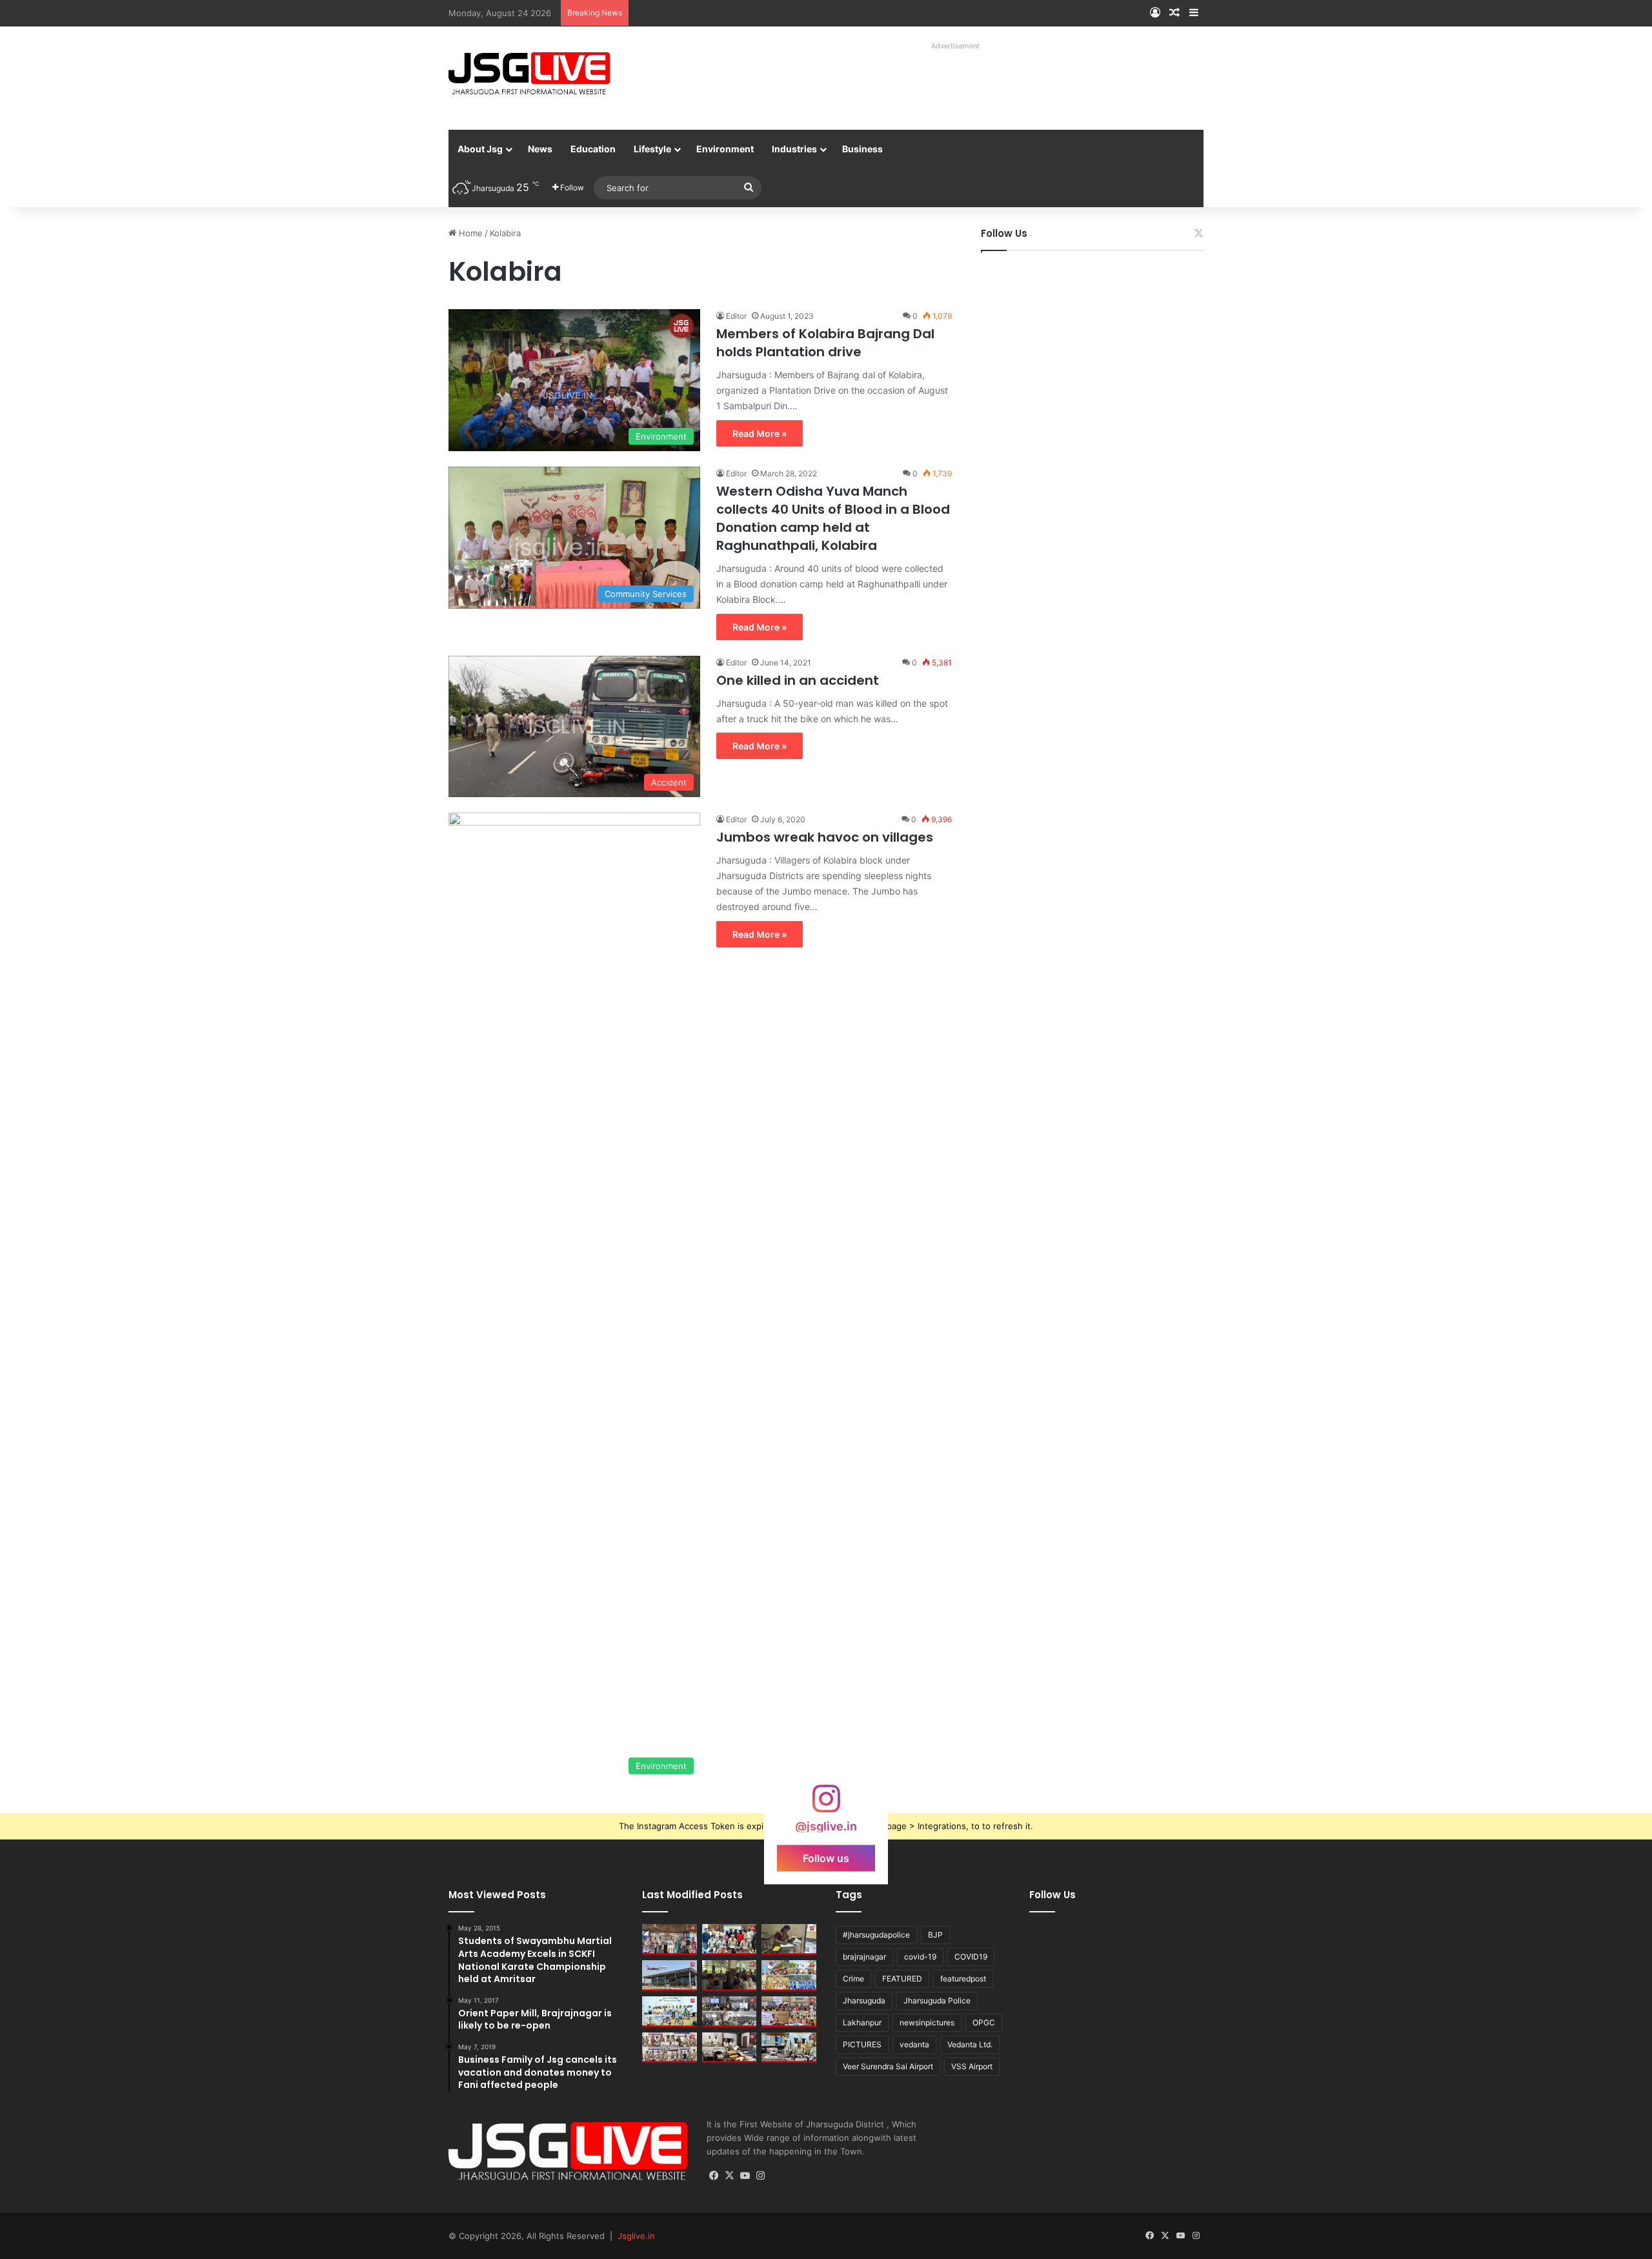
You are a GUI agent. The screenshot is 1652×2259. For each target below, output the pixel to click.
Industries (794, 149)
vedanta (914, 2044)
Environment (725, 149)
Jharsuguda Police (937, 2001)
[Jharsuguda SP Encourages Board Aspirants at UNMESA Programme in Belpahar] (789, 2012)
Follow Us (1004, 233)
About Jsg (480, 149)
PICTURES (862, 2044)
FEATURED (902, 1979)
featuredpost (963, 1979)
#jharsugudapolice (876, 1935)
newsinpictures (927, 2022)
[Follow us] (826, 1805)
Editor (736, 316)
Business (862, 149)
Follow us (826, 1858)
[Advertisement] (942, 84)
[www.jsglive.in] (529, 74)
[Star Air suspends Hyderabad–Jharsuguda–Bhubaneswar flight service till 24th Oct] (670, 1976)
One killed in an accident (798, 680)
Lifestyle (652, 149)
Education (593, 149)
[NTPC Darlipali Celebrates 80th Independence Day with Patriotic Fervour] (670, 2012)
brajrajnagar (864, 1957)
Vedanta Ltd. (970, 2044)
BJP (935, 1935)
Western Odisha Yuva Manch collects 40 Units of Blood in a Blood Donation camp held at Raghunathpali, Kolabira (833, 518)
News (540, 149)
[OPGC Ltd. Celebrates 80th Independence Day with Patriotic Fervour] (789, 1976)
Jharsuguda (864, 2001)
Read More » (760, 433)
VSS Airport (972, 2066)
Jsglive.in (636, 2236)
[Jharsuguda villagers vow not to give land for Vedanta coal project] (730, 1976)
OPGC (984, 2022)
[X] (730, 2176)
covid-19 (920, 1957)
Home (469, 233)
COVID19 (971, 1957)
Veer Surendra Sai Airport (888, 2066)
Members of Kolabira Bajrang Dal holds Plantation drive (825, 343)
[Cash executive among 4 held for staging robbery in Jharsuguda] (730, 1940)
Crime (853, 1979)
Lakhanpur (862, 2022)
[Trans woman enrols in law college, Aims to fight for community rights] (789, 1940)
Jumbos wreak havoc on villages (825, 837)
